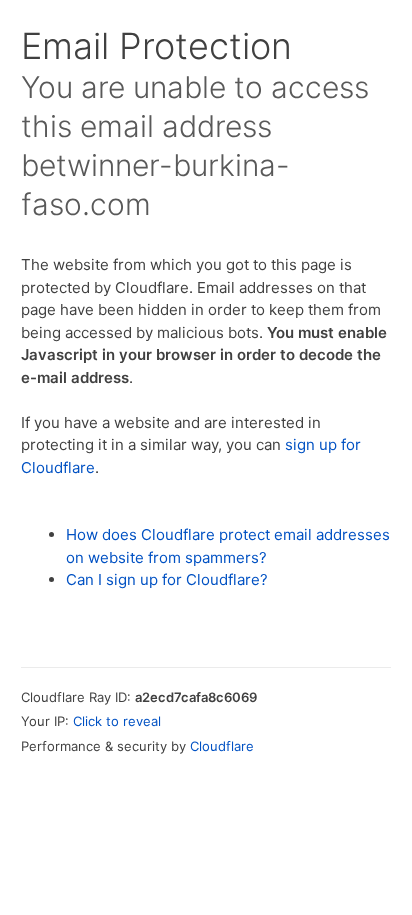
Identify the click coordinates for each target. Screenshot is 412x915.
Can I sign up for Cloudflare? (167, 579)
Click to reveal (117, 721)
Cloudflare (222, 746)
